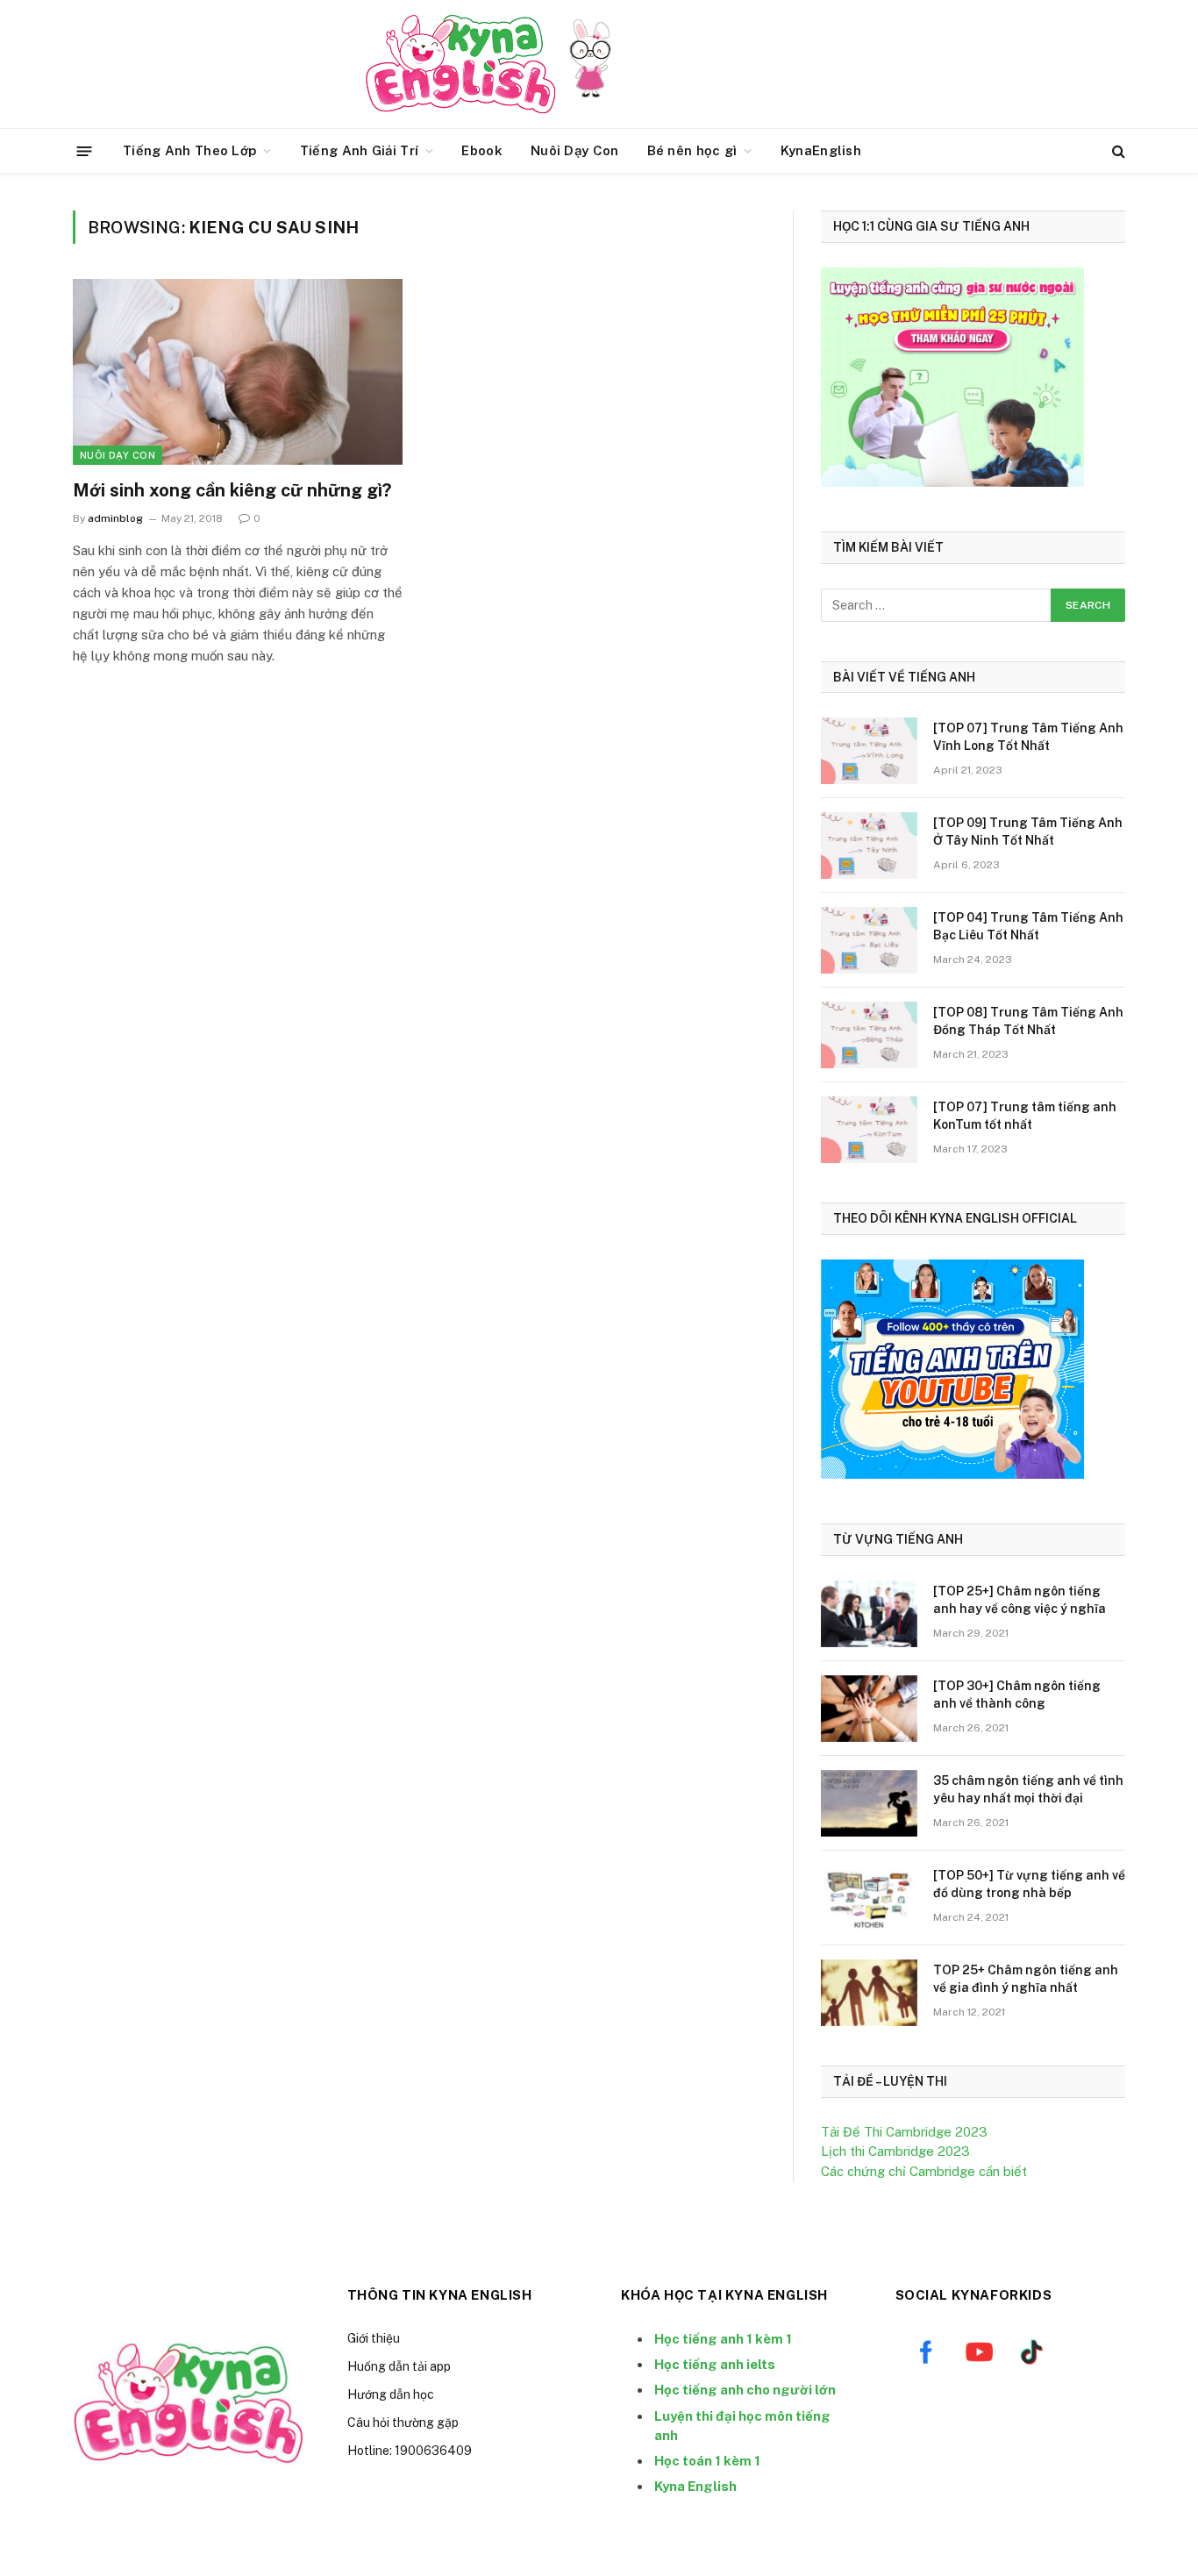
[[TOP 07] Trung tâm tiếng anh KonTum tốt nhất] (869, 1130)
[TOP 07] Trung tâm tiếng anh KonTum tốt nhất (1025, 1116)
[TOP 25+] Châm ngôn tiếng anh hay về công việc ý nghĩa (1020, 1600)
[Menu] (85, 150)
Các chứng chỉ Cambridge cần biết (924, 2171)
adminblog (115, 518)
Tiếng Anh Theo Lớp (189, 150)
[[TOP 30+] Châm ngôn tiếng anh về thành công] (869, 1709)
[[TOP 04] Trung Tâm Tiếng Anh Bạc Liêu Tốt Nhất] (869, 940)
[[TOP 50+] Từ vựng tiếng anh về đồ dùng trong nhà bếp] (869, 1898)
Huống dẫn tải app (399, 2366)
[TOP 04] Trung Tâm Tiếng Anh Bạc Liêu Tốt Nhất (1028, 926)
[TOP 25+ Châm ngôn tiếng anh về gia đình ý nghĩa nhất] (869, 1993)
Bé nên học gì (692, 150)
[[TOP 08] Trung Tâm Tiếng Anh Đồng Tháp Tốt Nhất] (869, 1035)
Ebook (482, 150)
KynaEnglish (821, 150)
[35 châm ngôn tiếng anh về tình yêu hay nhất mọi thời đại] (869, 1803)
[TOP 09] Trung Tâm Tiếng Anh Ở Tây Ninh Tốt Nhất (1028, 831)
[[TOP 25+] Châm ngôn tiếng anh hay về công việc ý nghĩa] (869, 1614)
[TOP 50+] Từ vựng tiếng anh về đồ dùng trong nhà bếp (1029, 1884)
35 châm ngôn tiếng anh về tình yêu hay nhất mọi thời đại (1028, 1789)
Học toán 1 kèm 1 (707, 2461)
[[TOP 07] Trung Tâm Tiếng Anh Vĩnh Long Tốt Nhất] (869, 751)
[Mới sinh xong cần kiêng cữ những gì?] (238, 372)
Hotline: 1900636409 (410, 2451)
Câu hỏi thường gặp (403, 2423)
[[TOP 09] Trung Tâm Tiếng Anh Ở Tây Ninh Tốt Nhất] (869, 846)
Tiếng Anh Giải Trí (359, 150)
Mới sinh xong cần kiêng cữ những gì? (232, 490)
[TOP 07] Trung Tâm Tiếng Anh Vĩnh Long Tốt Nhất (1028, 737)
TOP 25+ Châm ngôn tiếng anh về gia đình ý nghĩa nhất (1026, 1979)
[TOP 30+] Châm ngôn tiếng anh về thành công (1017, 1695)
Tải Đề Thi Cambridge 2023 (904, 2132)
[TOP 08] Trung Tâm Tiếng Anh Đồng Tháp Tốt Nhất (1028, 1021)
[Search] (1117, 151)
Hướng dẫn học (391, 2394)
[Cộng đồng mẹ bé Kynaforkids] (460, 64)
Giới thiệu (374, 2338)
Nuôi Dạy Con (575, 150)
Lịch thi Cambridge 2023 (895, 2151)
